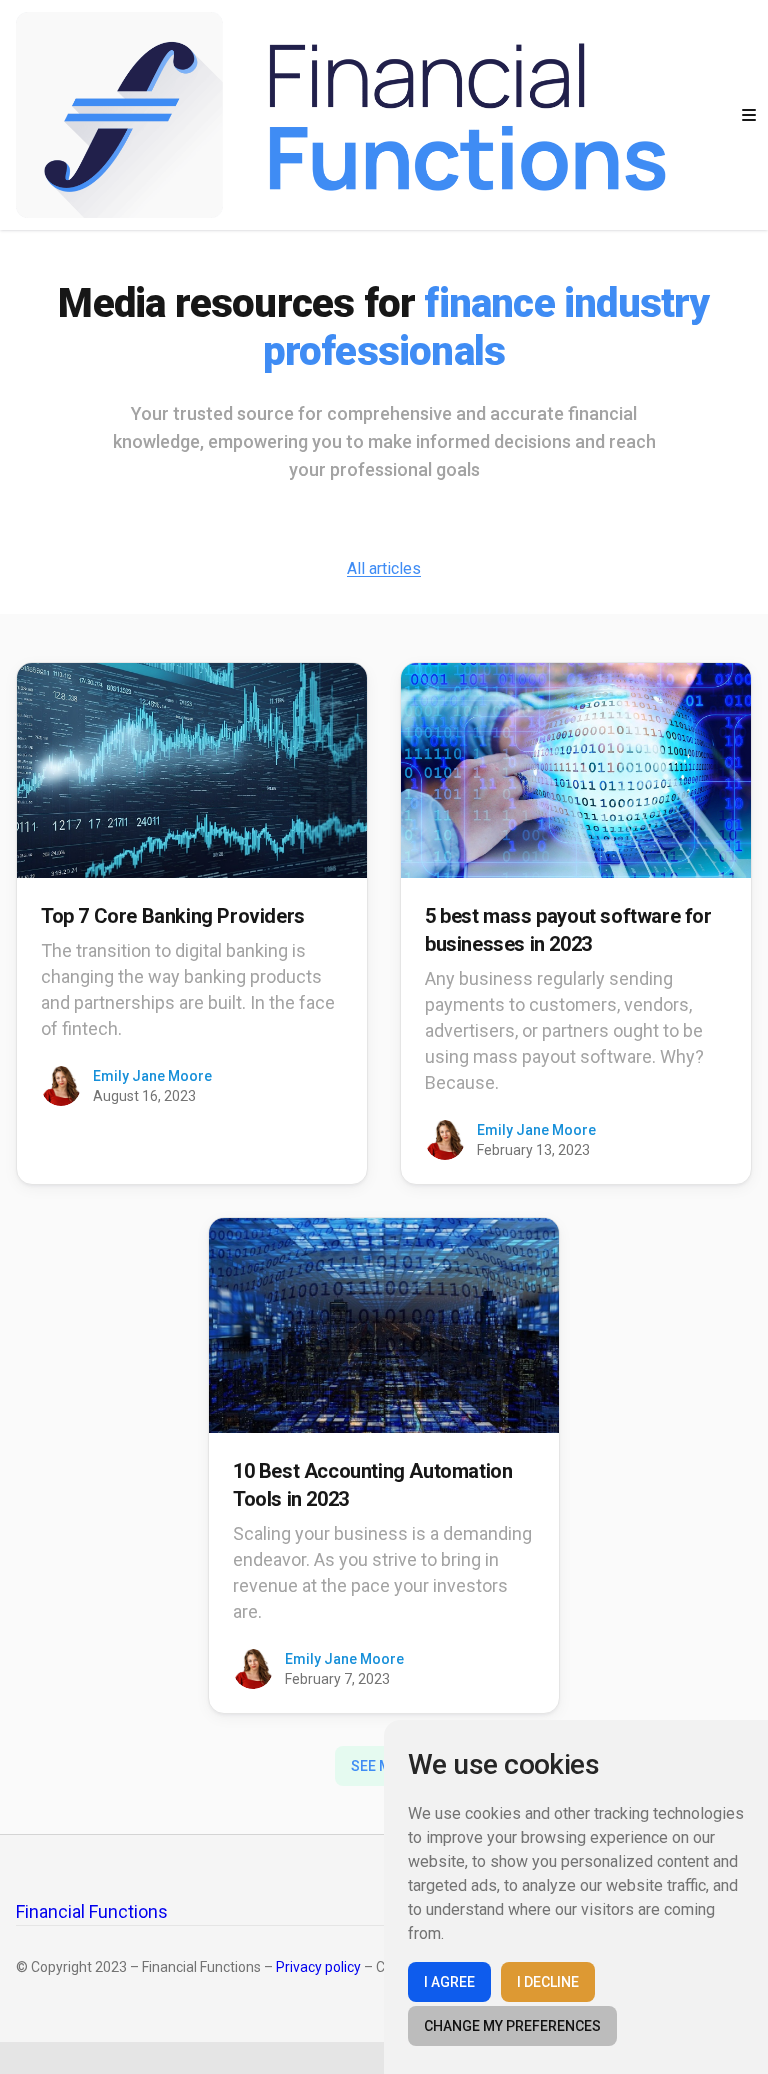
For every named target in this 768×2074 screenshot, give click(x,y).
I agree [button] (449, 1982)
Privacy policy (318, 1967)
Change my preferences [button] (512, 2026)
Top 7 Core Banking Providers (173, 916)
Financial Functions (92, 1911)
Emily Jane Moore (152, 1076)
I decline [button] (548, 1982)
